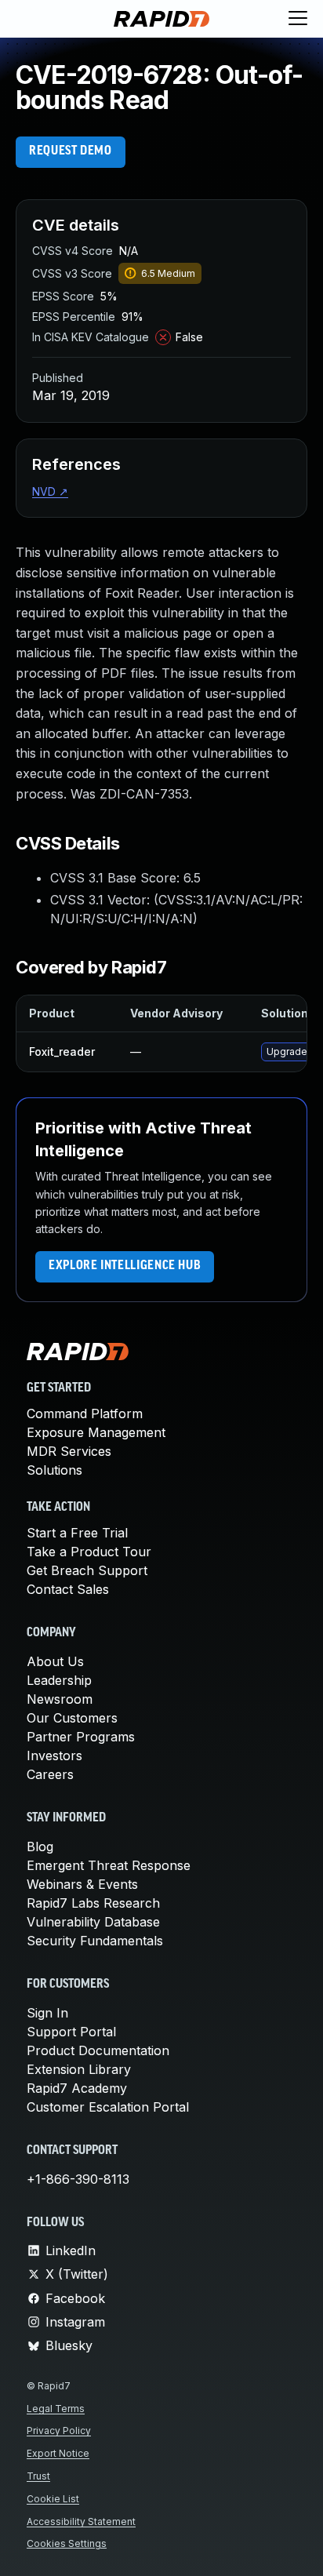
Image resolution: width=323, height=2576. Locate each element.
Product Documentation (98, 2050)
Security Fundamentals (95, 1941)
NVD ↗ (50, 491)
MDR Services (69, 1451)
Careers (50, 1774)
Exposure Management (96, 1432)
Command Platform (85, 1414)
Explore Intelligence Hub (125, 1266)
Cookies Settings (67, 2543)
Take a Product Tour (89, 1552)
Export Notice (58, 2453)
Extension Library (79, 2069)
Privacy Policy (59, 2430)
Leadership (59, 1680)
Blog (40, 1846)
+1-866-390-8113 (78, 2179)
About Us (55, 1661)
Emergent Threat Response (109, 1865)
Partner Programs (81, 1737)
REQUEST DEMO (71, 151)
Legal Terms (56, 2409)
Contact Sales (68, 1589)
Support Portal (71, 2032)
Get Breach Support (87, 1570)
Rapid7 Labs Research (93, 1903)
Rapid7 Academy (77, 2088)
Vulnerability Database (93, 1922)
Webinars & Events (82, 1884)
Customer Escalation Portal (108, 2107)
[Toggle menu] (298, 19)
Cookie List (53, 2499)
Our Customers (72, 1718)
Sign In (47, 2013)
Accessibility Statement (81, 2521)
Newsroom (60, 1699)
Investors (54, 1756)
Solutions (54, 1470)
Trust (38, 2476)
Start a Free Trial (77, 1533)
